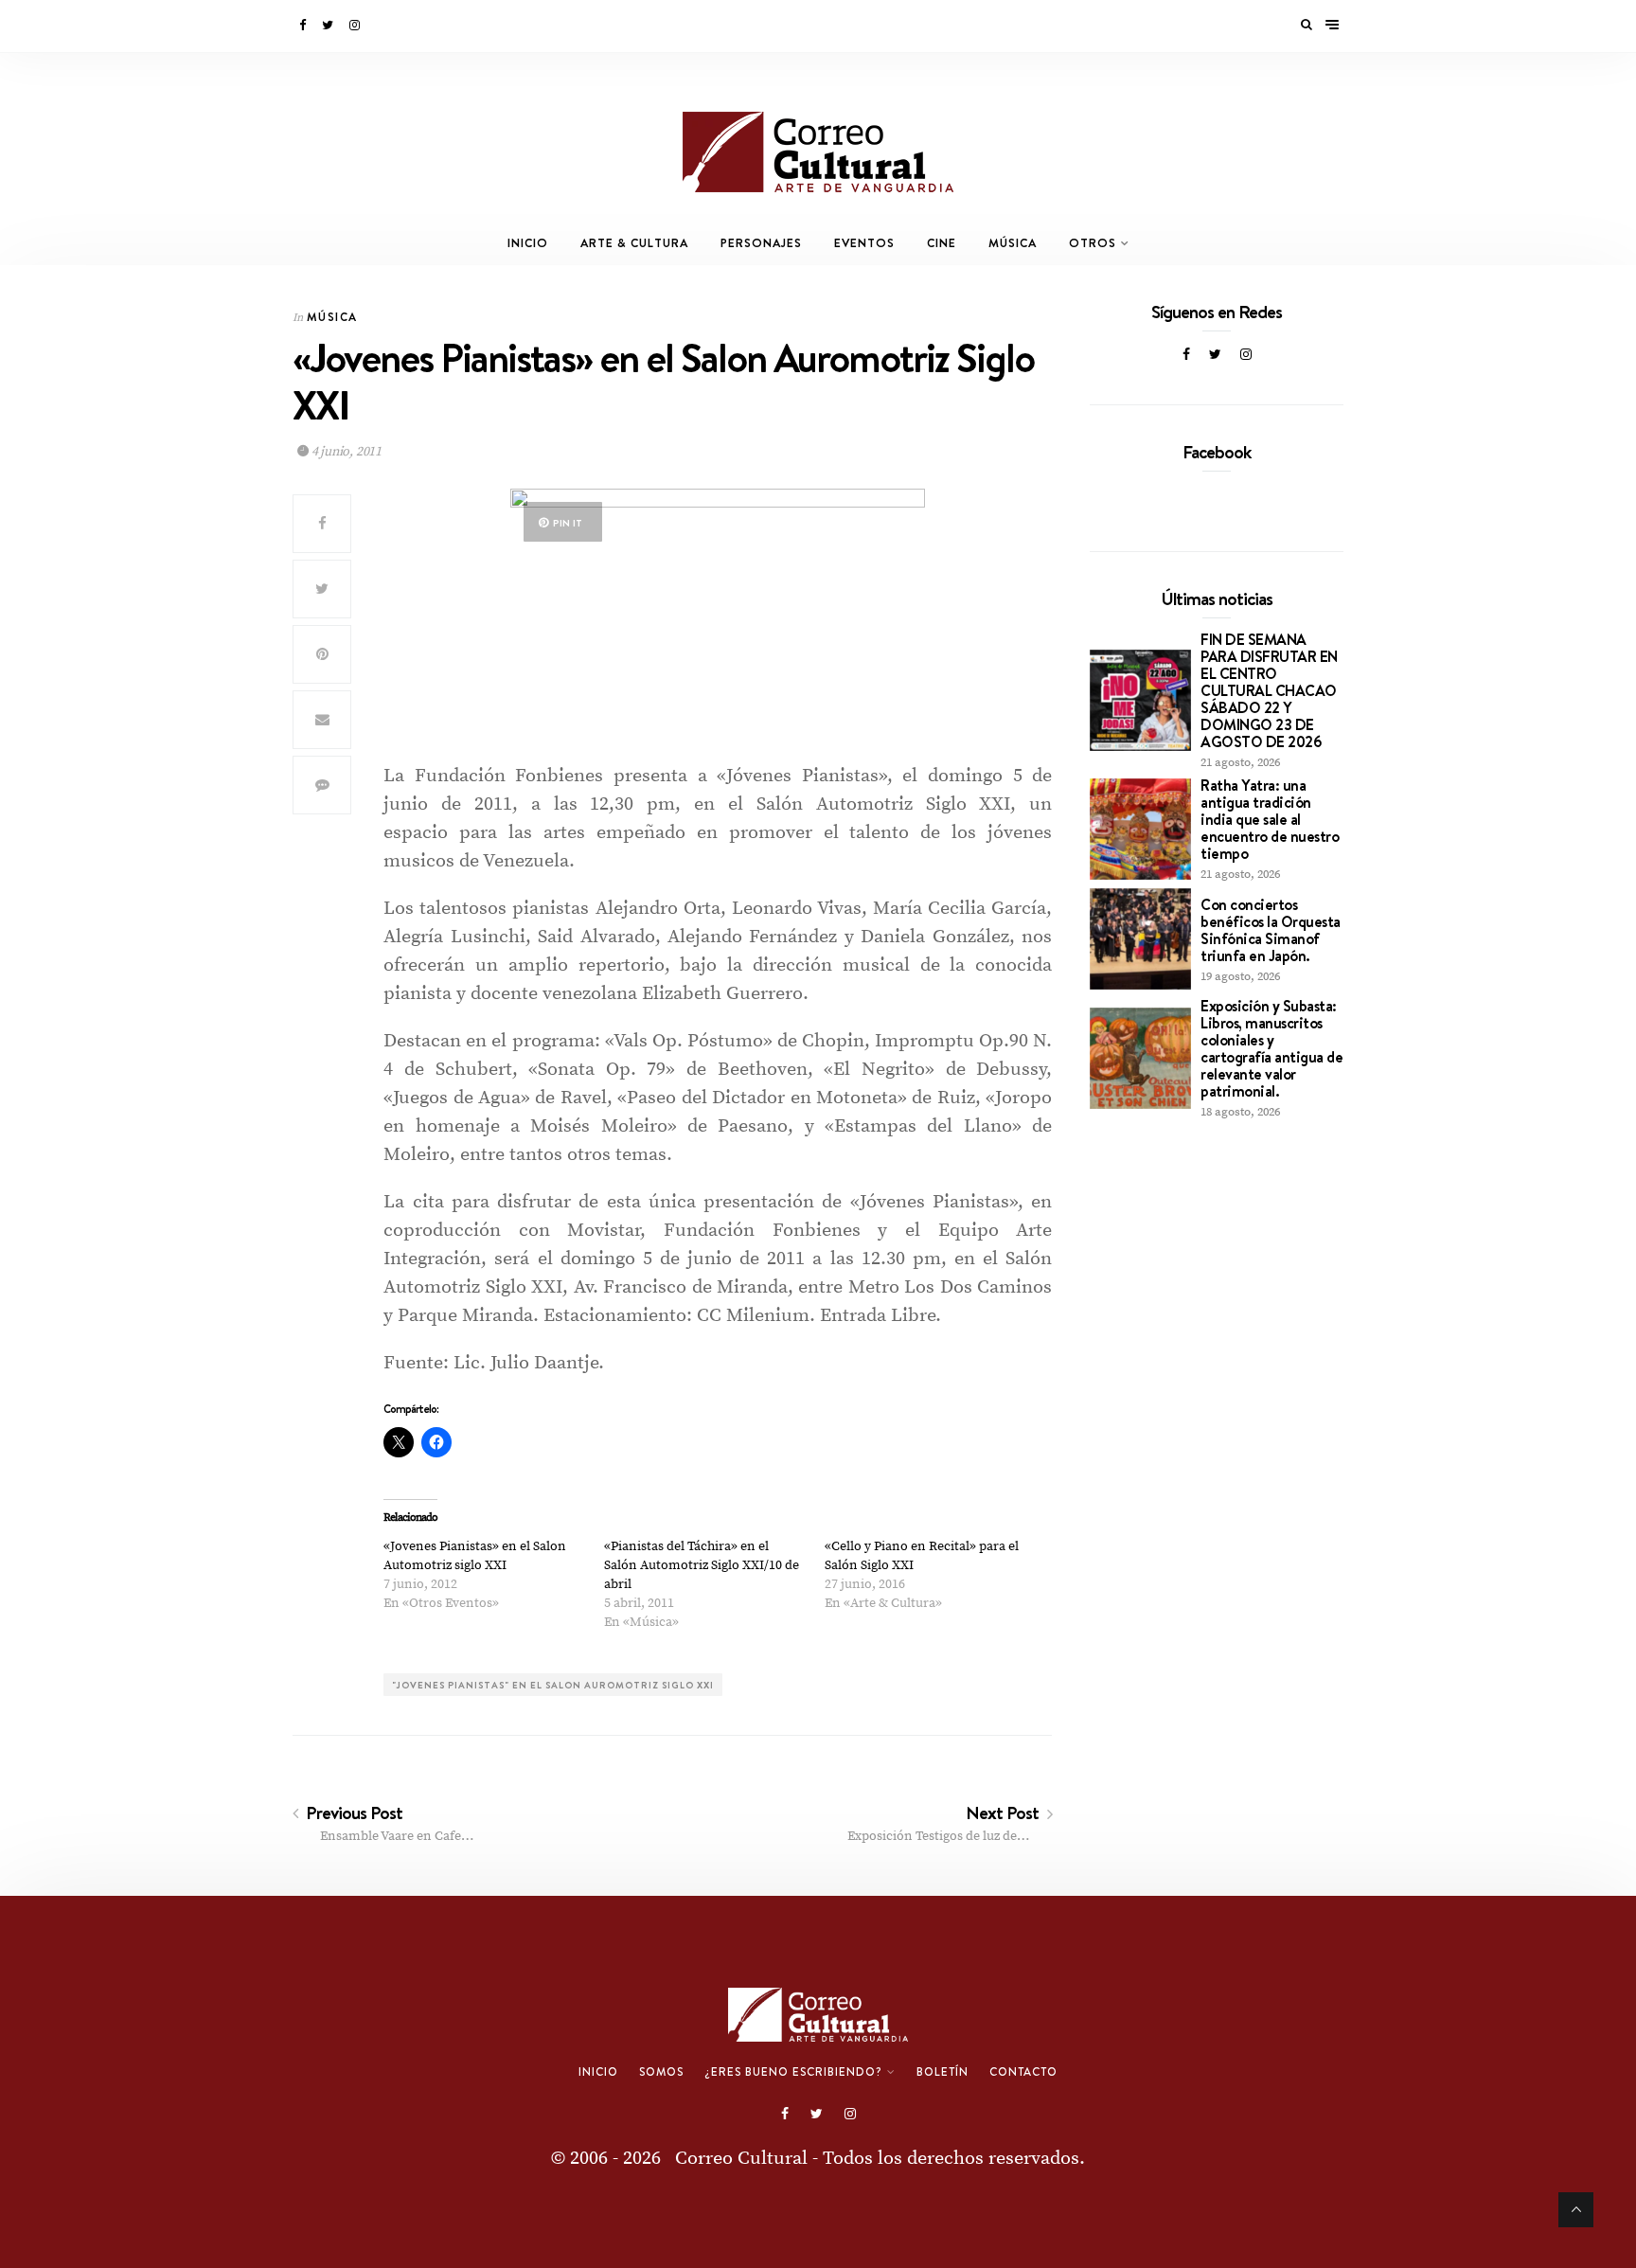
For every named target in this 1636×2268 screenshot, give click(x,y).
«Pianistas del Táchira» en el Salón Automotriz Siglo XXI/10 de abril (702, 1565)
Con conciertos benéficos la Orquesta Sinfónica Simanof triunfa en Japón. (1271, 930)
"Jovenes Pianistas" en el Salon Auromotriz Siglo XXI (553, 1685)
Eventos (864, 243)
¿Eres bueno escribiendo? (793, 2072)
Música (1013, 243)
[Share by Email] (322, 720)
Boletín (942, 2072)
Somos (661, 2072)
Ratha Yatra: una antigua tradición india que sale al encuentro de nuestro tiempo (1270, 819)
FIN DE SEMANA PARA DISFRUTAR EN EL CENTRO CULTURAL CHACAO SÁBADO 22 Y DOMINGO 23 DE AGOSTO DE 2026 (1269, 690)
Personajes (761, 243)
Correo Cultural (741, 2159)
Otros (1093, 243)
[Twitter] (329, 26)
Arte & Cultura (634, 243)
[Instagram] (356, 26)
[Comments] (322, 785)
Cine (942, 243)
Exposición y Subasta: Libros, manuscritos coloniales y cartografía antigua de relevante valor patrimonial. (1271, 1048)
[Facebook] (304, 26)
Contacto (1023, 2072)
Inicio (528, 243)
